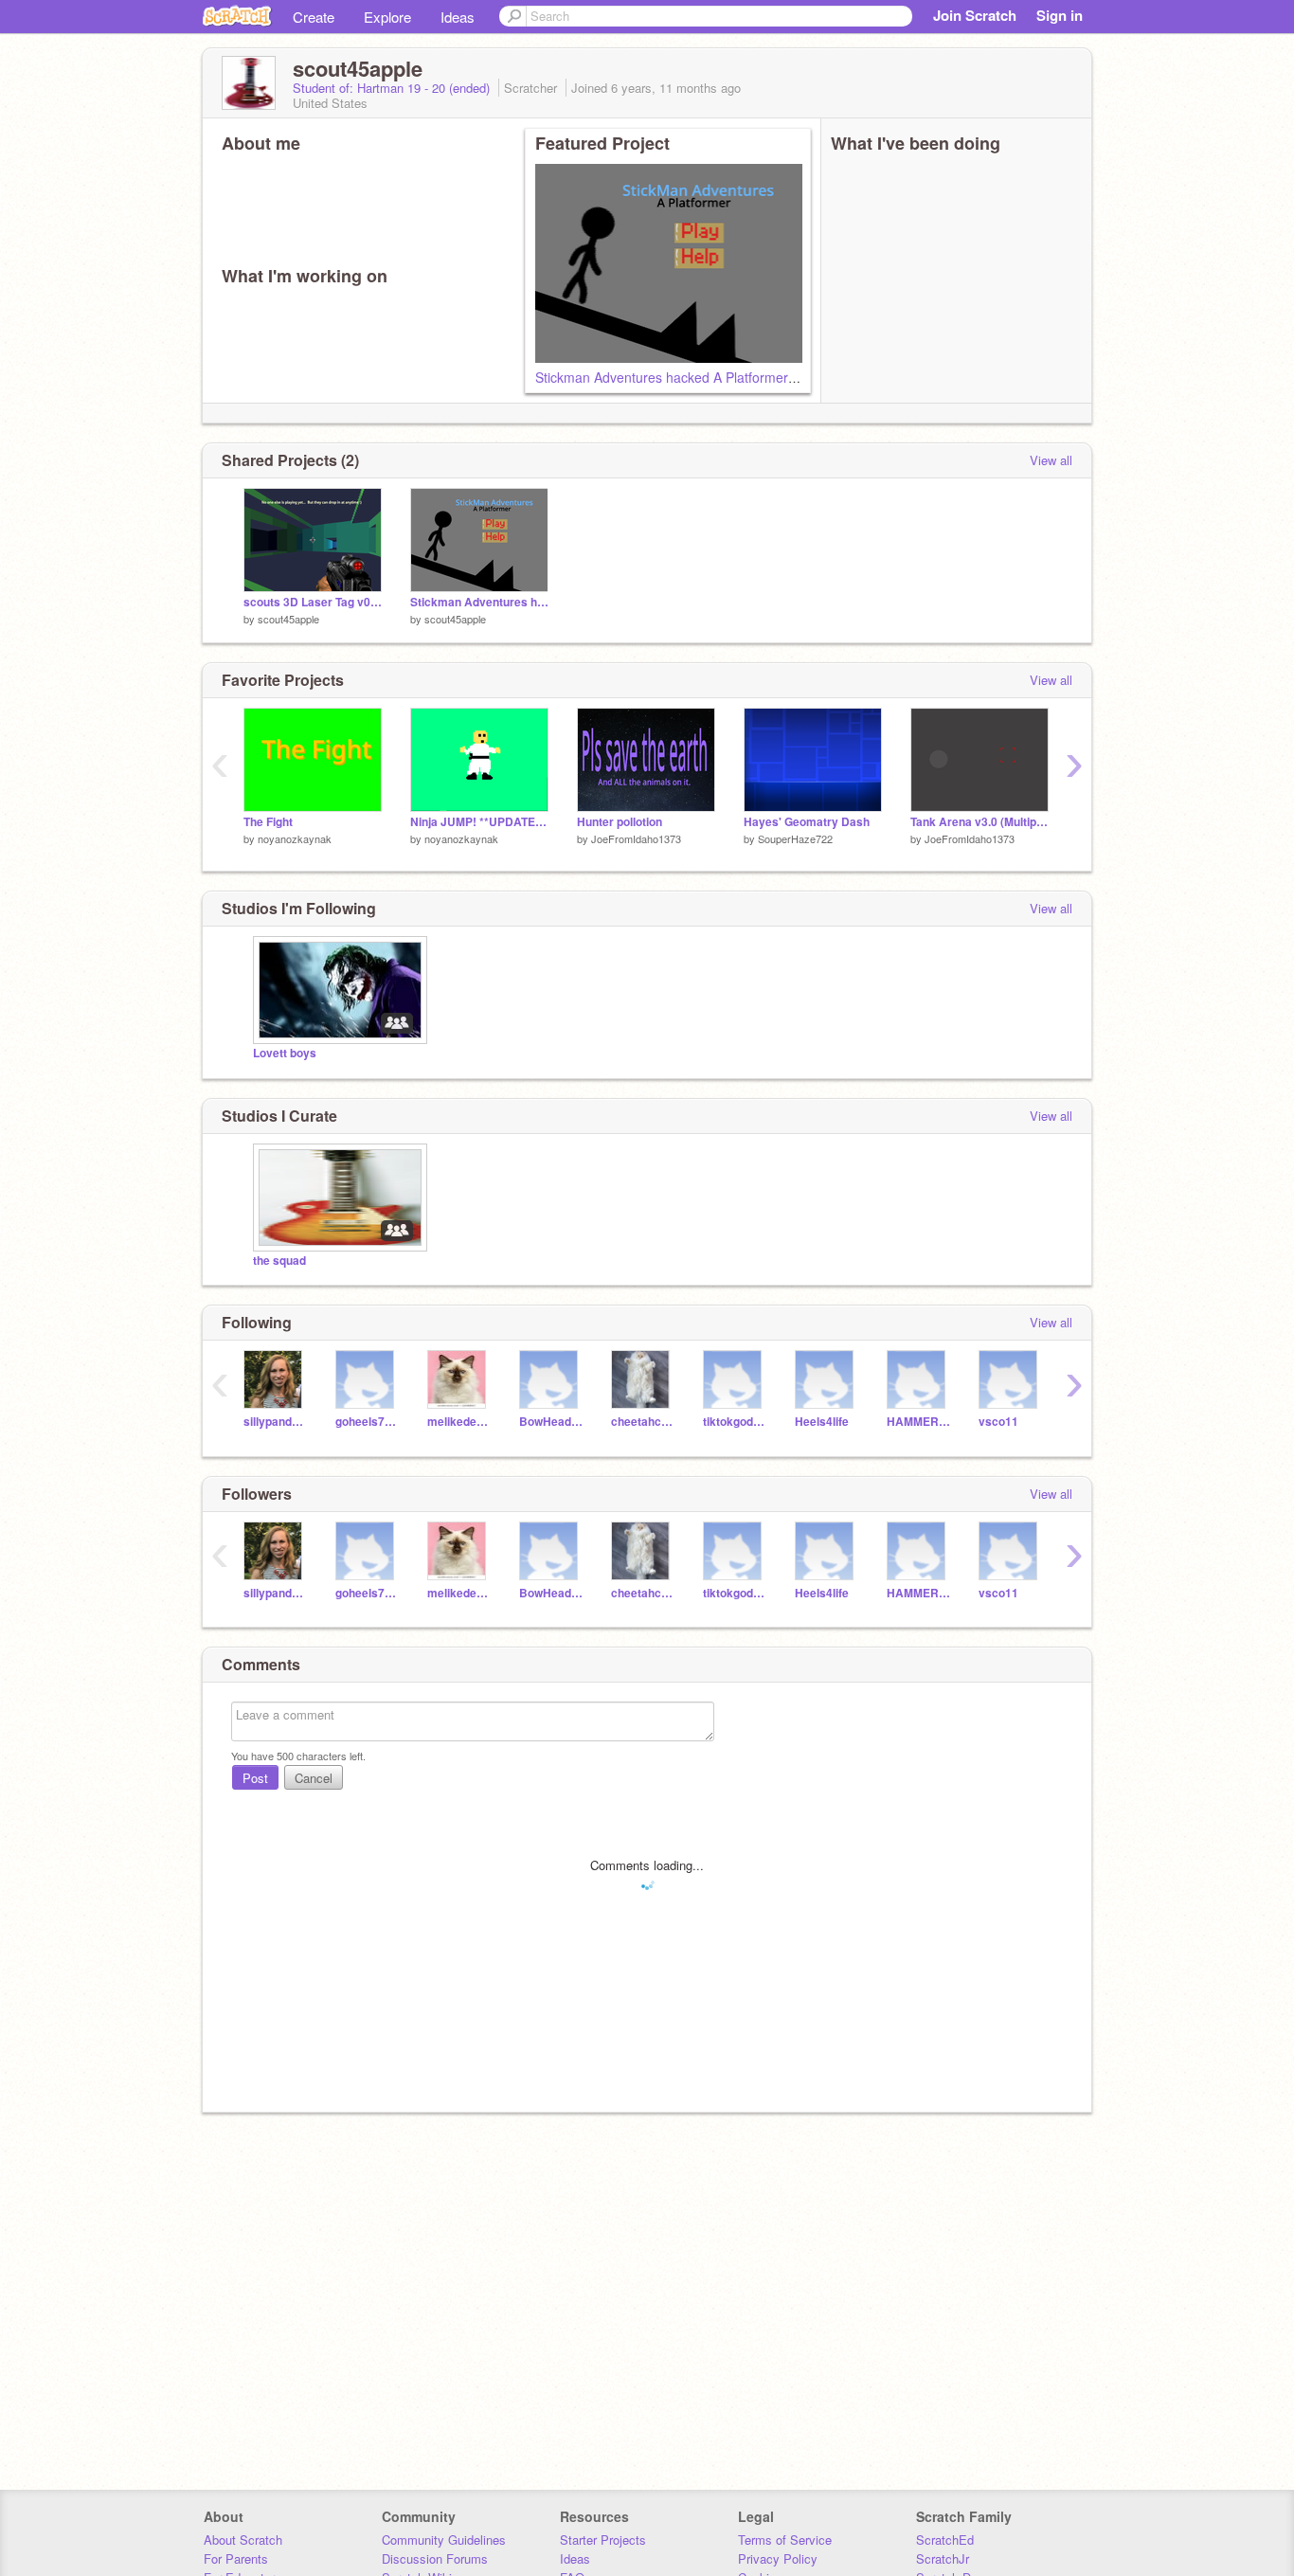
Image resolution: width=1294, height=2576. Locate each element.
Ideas (458, 17)
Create (314, 17)
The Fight (268, 822)
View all (1051, 460)
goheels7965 (367, 1422)
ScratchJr (943, 2558)
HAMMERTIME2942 (918, 1422)
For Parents (236, 2558)
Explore (387, 17)
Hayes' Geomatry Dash (807, 822)
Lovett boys (285, 1053)
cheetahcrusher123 (643, 1422)
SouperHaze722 (795, 838)
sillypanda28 (275, 1422)
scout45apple (288, 619)
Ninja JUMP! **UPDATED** (479, 822)
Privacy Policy (778, 2558)
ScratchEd (945, 2540)
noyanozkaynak (295, 838)
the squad (279, 1261)
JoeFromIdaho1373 (636, 838)
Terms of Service (785, 2540)
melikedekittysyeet (459, 1422)
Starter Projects (603, 2540)
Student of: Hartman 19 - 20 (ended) (393, 88)
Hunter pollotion (620, 822)
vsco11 (998, 1422)
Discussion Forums (435, 2558)
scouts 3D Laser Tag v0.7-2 (313, 602)
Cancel (314, 1778)
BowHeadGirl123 (551, 1422)
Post (255, 1778)
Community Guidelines (444, 2540)
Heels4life (822, 1422)
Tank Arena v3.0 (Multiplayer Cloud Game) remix (979, 822)
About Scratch (243, 2540)
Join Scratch (975, 15)
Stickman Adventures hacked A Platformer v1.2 (676, 377)
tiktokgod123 (735, 1422)
